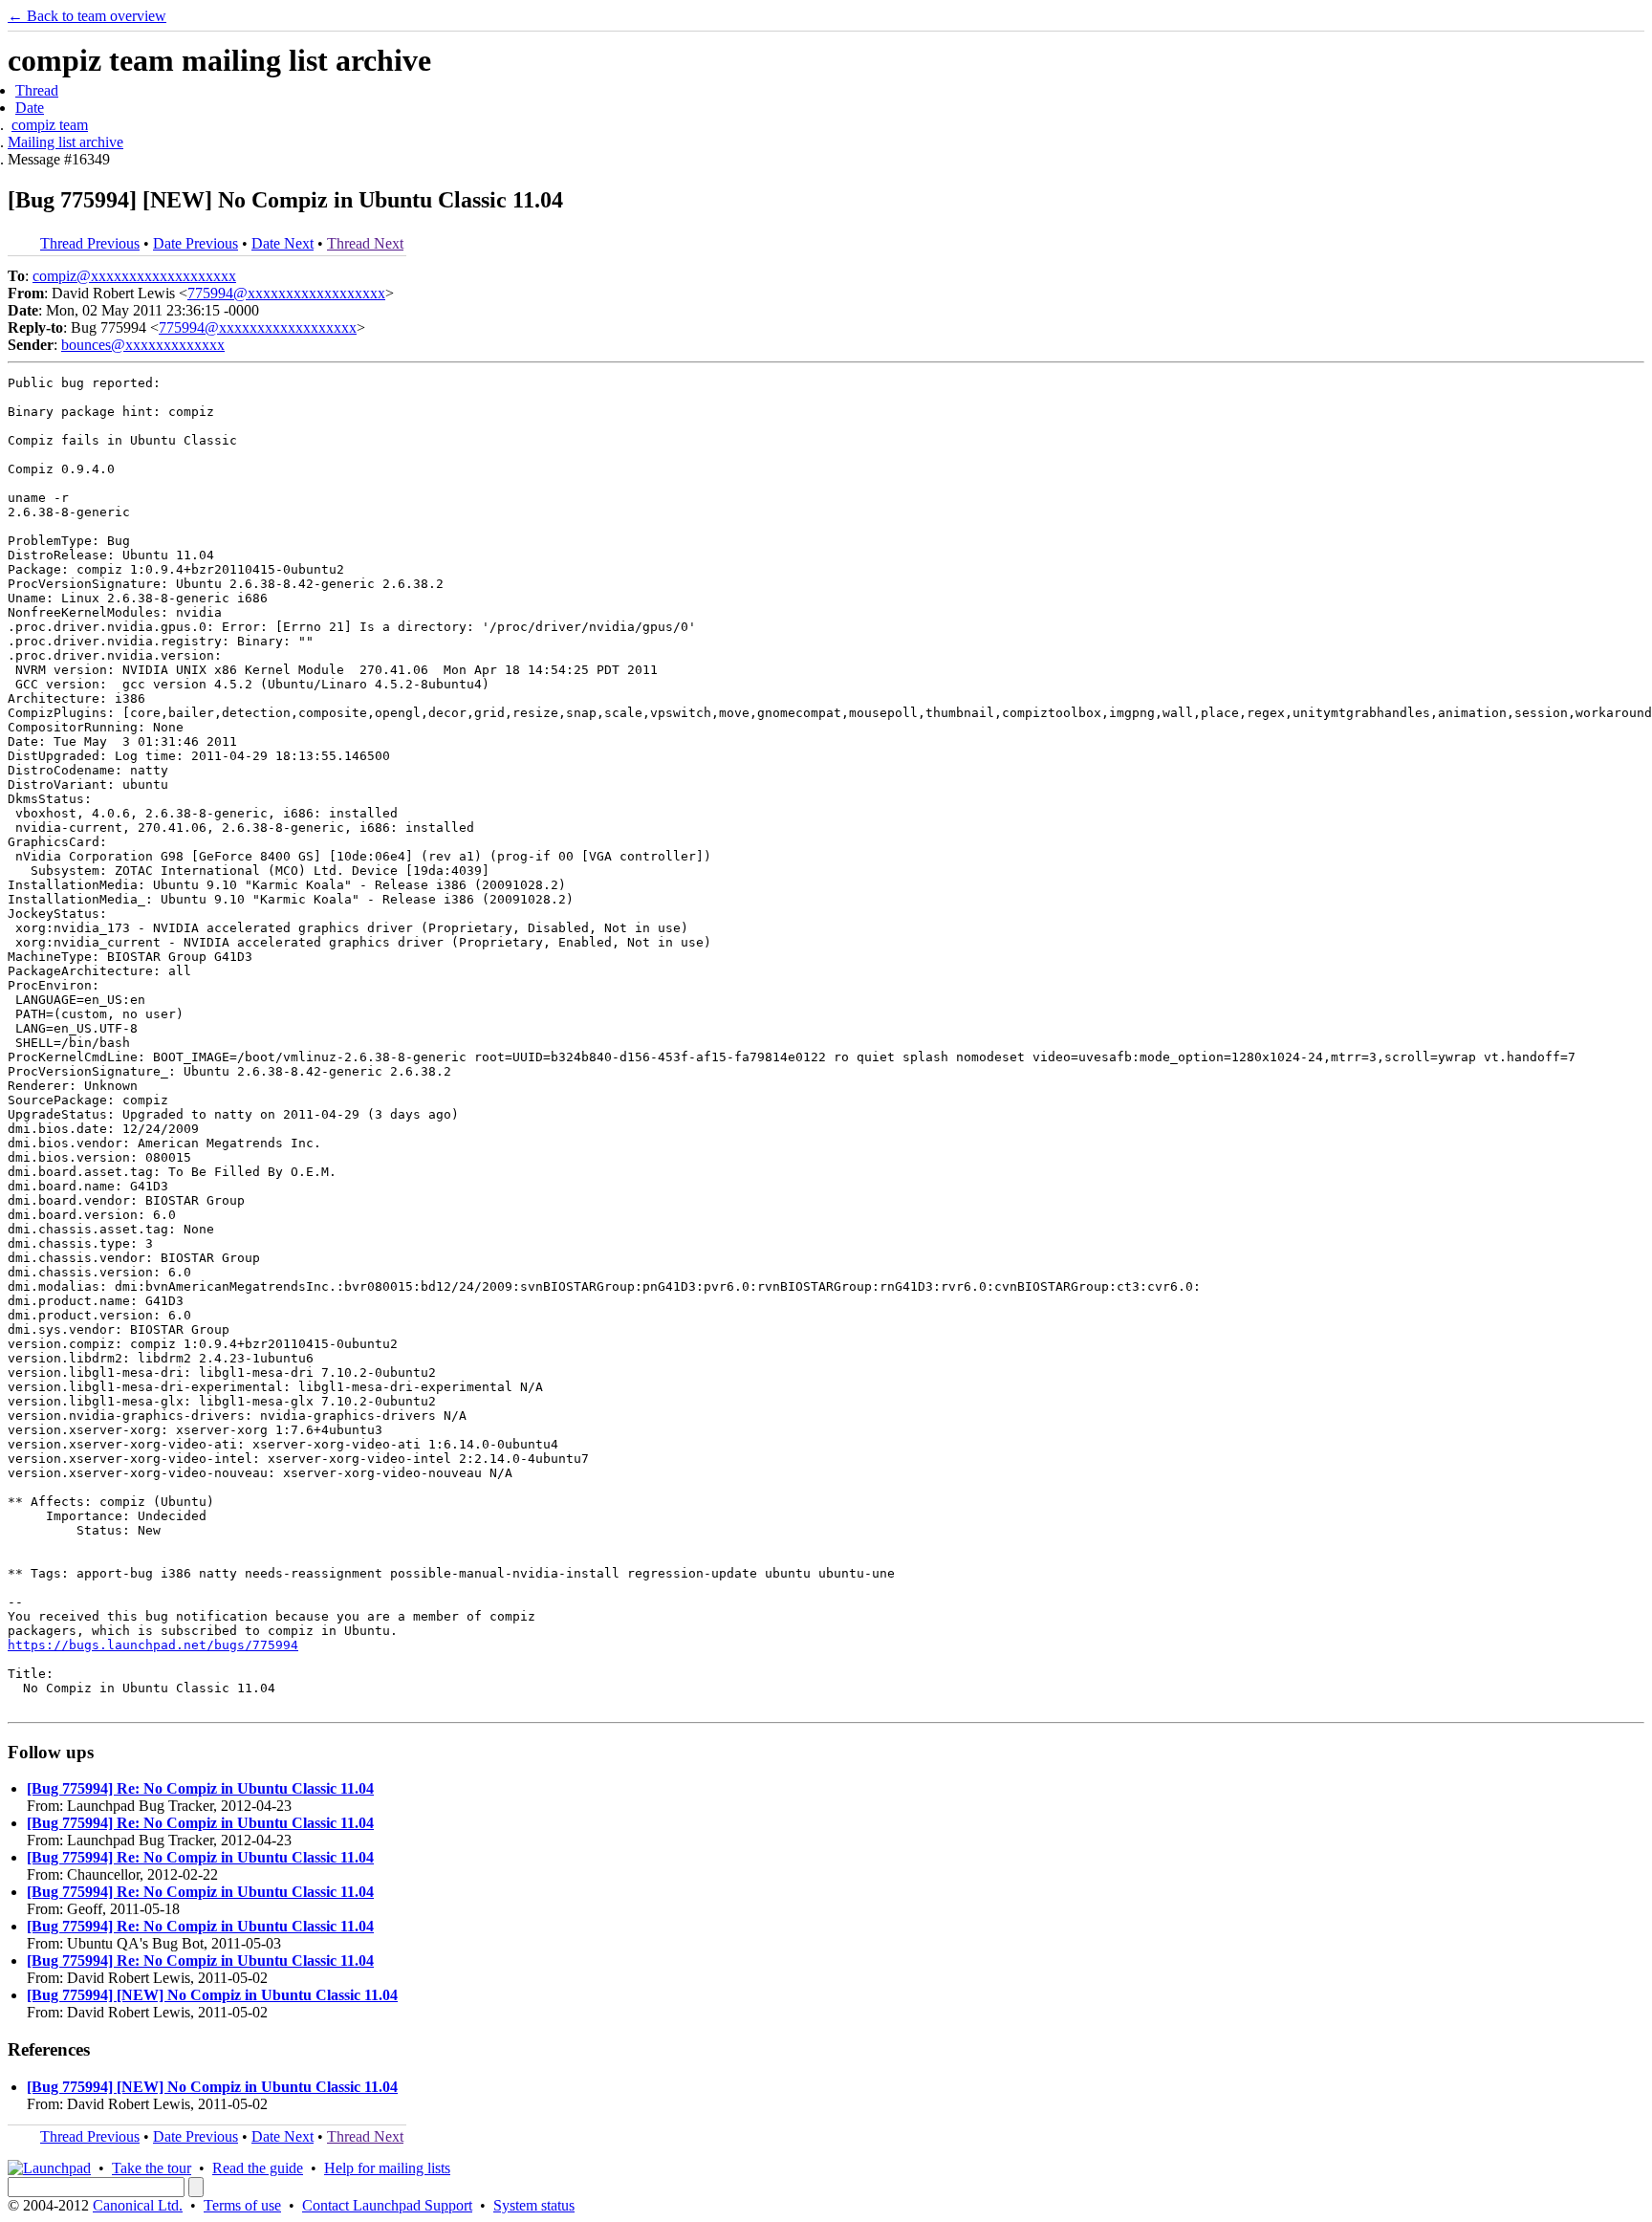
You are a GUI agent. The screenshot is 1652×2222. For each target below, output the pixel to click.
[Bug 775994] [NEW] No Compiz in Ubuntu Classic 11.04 (212, 1995)
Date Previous (196, 243)
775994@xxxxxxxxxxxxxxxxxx (286, 293)
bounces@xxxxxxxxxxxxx (143, 345)
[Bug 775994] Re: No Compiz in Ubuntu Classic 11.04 (200, 1788)
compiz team (50, 125)
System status (534, 2205)
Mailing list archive (65, 142)
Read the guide (258, 2168)
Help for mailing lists (387, 2168)
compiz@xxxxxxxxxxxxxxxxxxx (134, 276)
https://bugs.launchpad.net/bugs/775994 (153, 1645)
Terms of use (242, 2205)
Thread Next (365, 243)
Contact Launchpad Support (387, 2205)
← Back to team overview (87, 16)
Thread (37, 90)
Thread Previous (90, 243)
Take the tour (152, 2168)
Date (30, 108)
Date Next (283, 243)
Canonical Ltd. (138, 2205)
